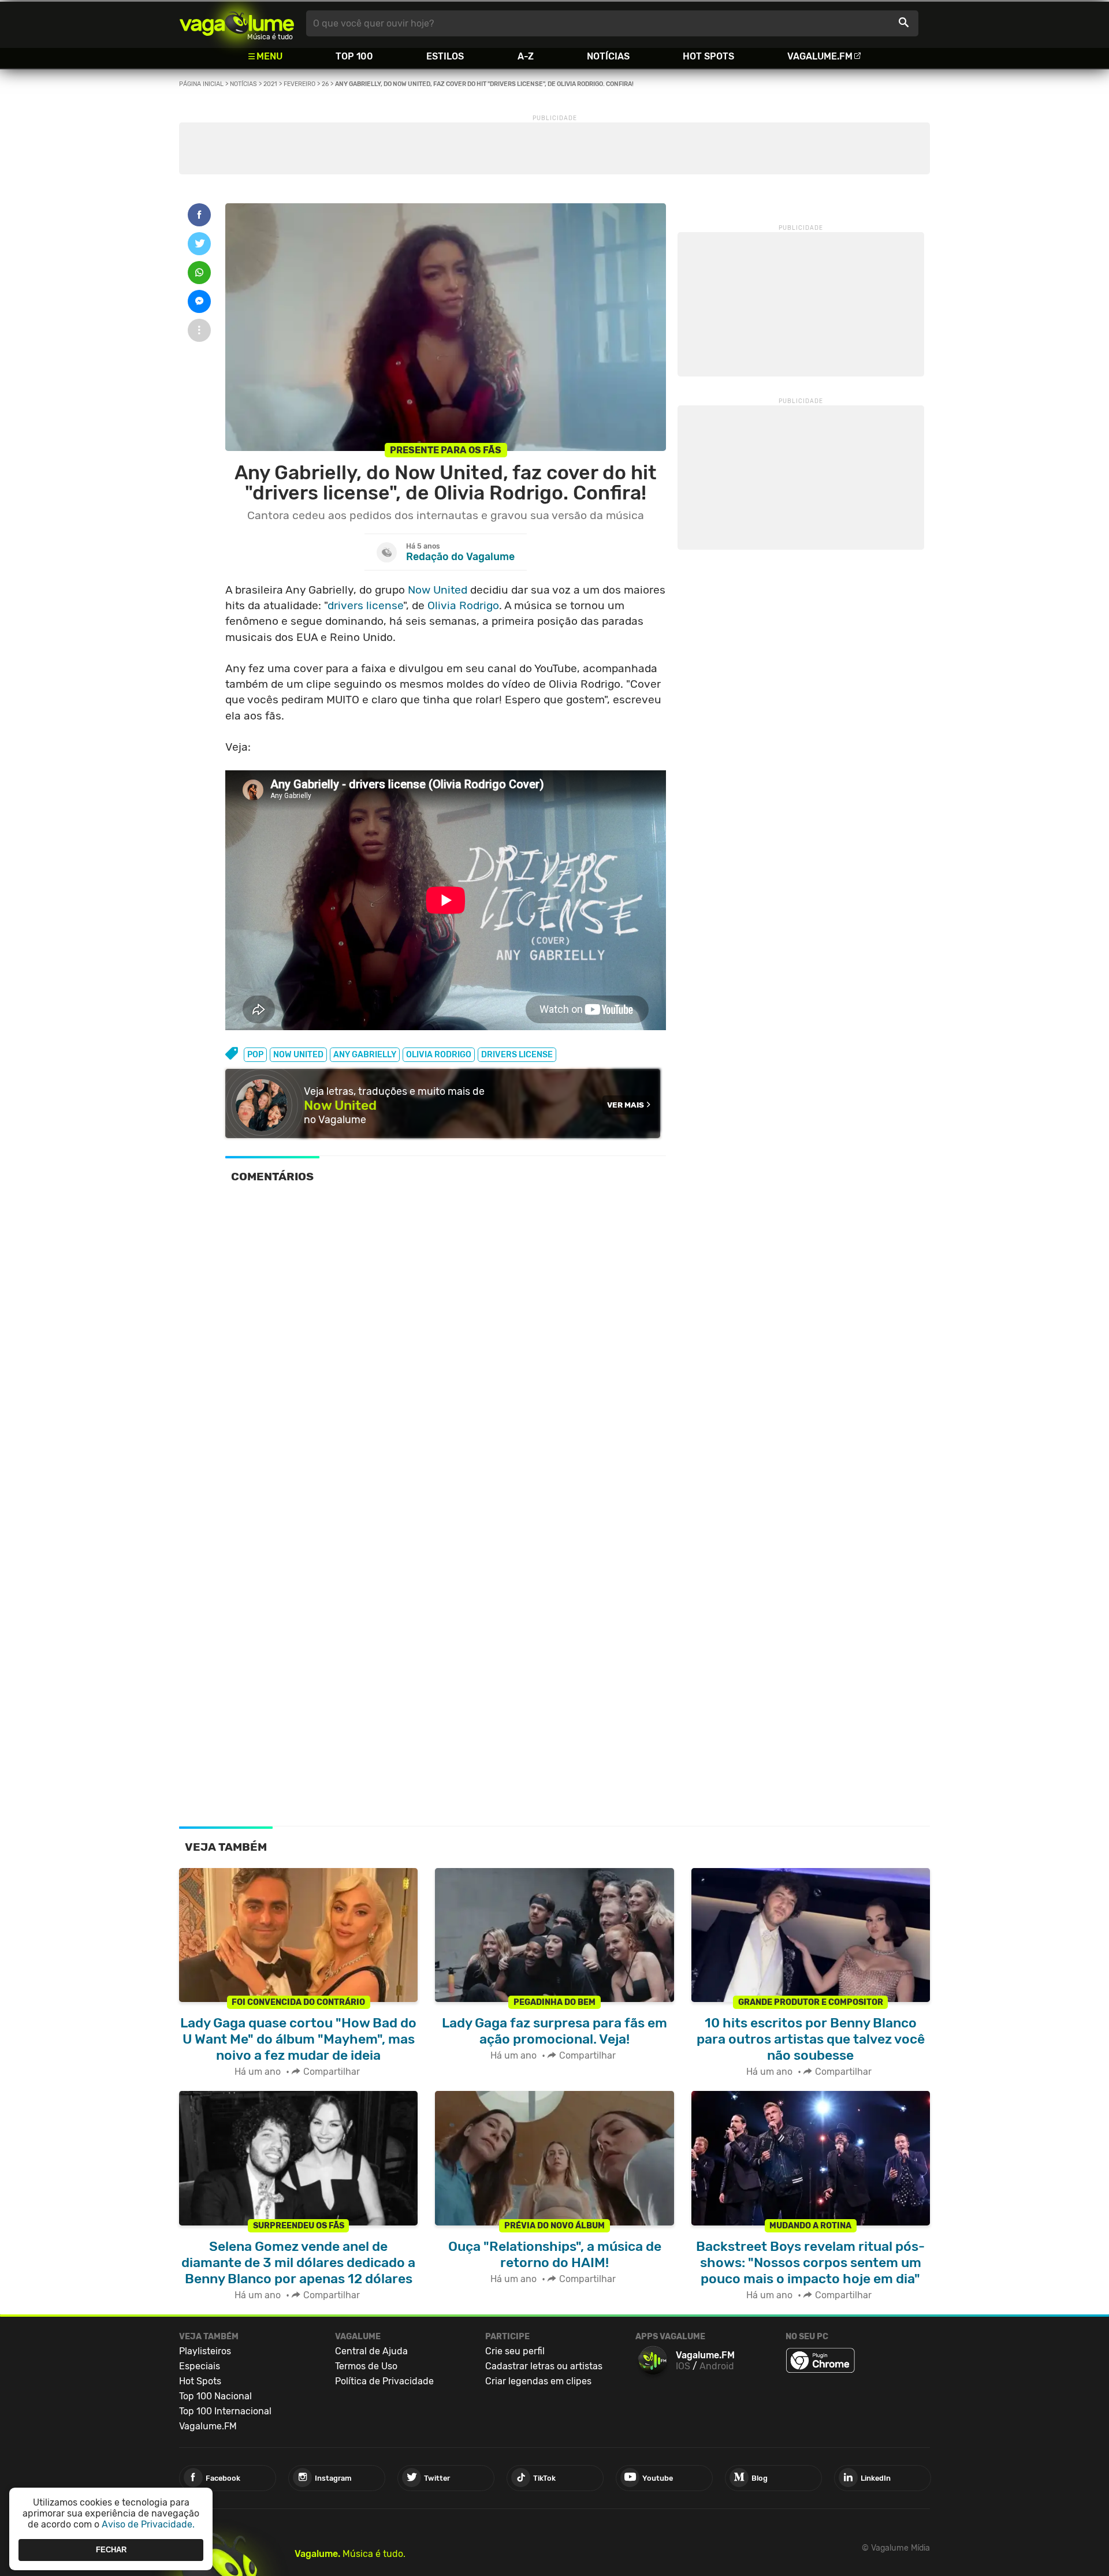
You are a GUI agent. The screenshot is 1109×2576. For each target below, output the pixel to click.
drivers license (365, 605)
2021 (270, 84)
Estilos (445, 56)
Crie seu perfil (515, 2351)
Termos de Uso (366, 2366)
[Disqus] (446, 1353)
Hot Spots (708, 56)
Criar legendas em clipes (538, 2381)
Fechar (111, 2550)
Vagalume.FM (820, 56)
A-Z (526, 56)
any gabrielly (365, 1055)
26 (325, 84)
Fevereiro (299, 84)
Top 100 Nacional (215, 2396)
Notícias (608, 56)
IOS (683, 2366)
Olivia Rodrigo (463, 605)
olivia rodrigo (439, 1055)
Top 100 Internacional (225, 2411)
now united (298, 1055)
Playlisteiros (205, 2351)
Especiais (200, 2366)
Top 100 (354, 56)
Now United (438, 590)
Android (717, 2366)
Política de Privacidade (384, 2381)
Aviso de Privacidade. (148, 2524)
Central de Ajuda (371, 2351)
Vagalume (237, 23)
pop (255, 1055)
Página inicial (201, 84)
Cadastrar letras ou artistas (544, 2366)
